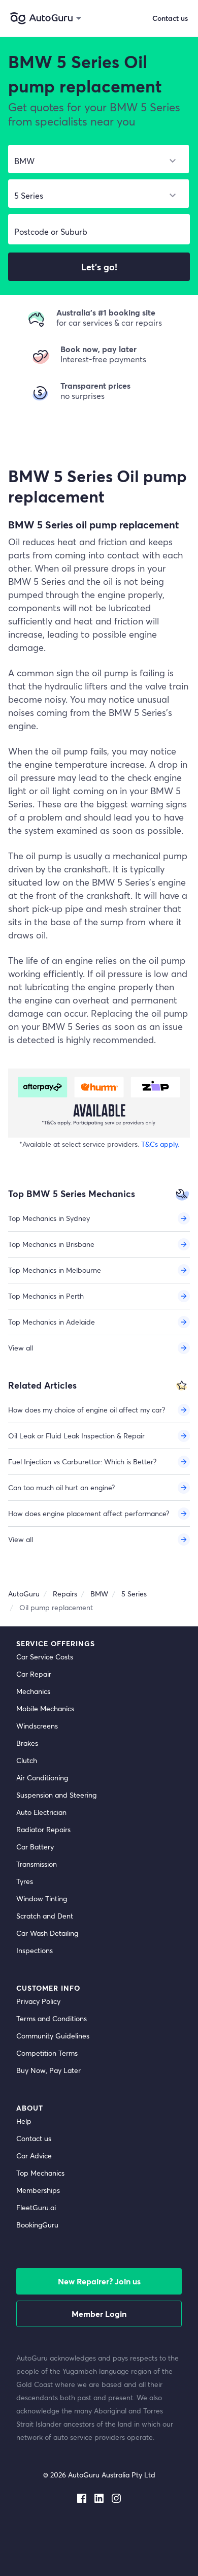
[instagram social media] (116, 2496)
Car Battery (35, 1847)
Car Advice (34, 2156)
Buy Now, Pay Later (48, 2070)
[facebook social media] (82, 2496)
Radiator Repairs (43, 1829)
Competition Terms (47, 2053)
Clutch (27, 1760)
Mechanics (33, 1691)
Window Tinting (42, 1898)
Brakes (27, 1743)
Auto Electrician (41, 1812)
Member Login (99, 2314)
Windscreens (37, 1726)
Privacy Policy (38, 2001)
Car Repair (34, 1674)
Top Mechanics (40, 2173)
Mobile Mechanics (45, 1708)
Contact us (34, 2138)
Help (24, 2121)
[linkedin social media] (99, 2496)
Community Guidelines (53, 2036)
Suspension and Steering (56, 1795)
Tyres (25, 1881)
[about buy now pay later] (99, 1103)
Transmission (37, 1864)
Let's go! (99, 267)
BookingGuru (37, 2225)
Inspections (35, 1950)
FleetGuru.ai (36, 2207)
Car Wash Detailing (47, 1933)
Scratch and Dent (45, 1916)
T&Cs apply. (160, 1144)
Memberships (38, 2190)
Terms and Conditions (52, 2018)
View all (21, 1348)
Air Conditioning (42, 1778)
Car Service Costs (45, 1657)
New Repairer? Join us (99, 2281)
